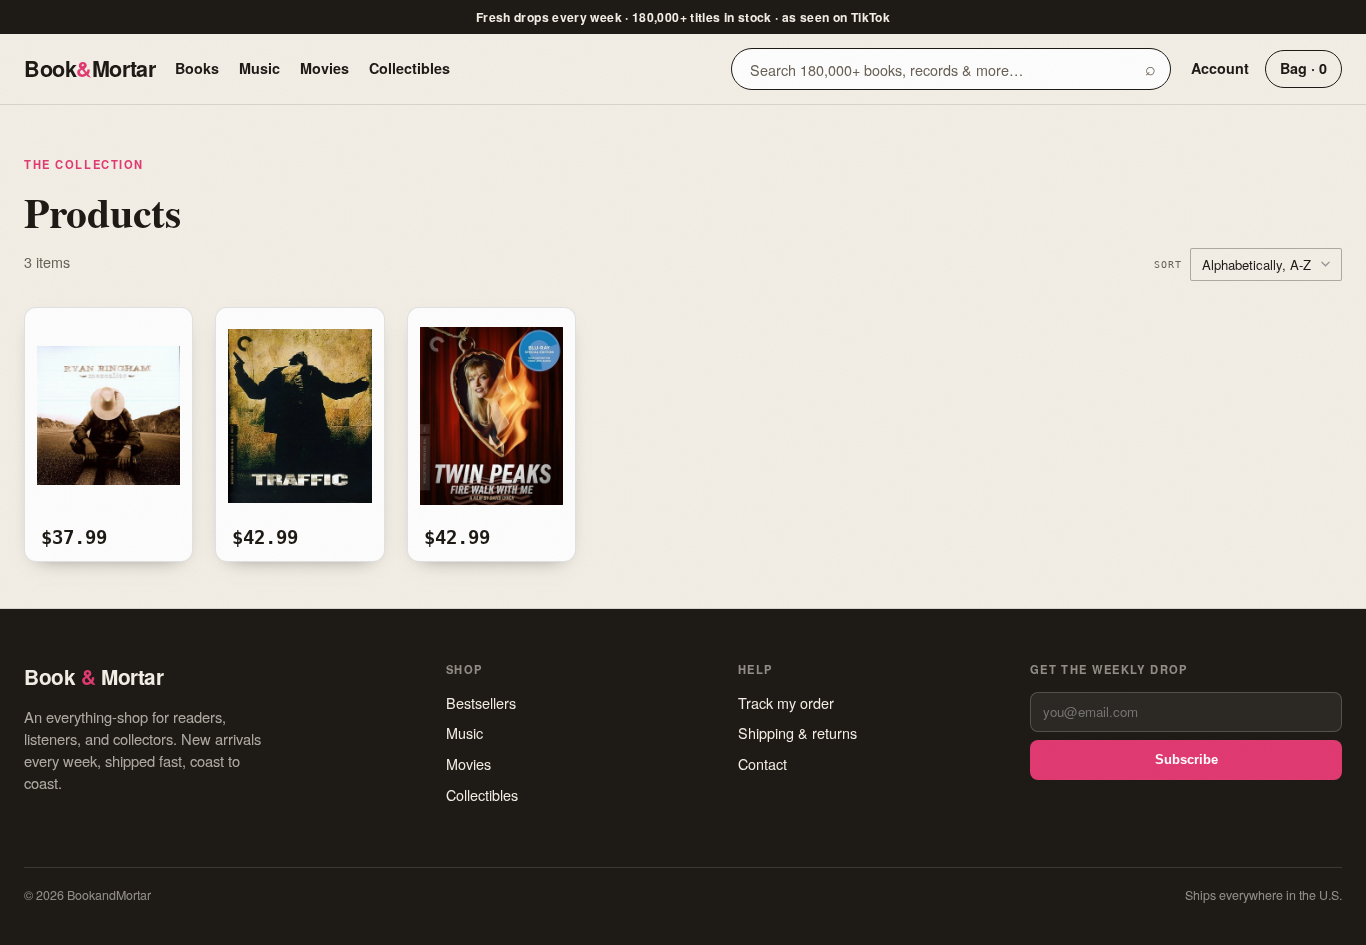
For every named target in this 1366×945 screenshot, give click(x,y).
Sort (1168, 264)
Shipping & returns (797, 732)
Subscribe (1186, 759)
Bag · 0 (1303, 68)
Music (259, 68)
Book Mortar (89, 68)
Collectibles (409, 68)
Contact (762, 763)
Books (197, 68)
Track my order (786, 702)
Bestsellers (481, 702)
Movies (324, 68)
